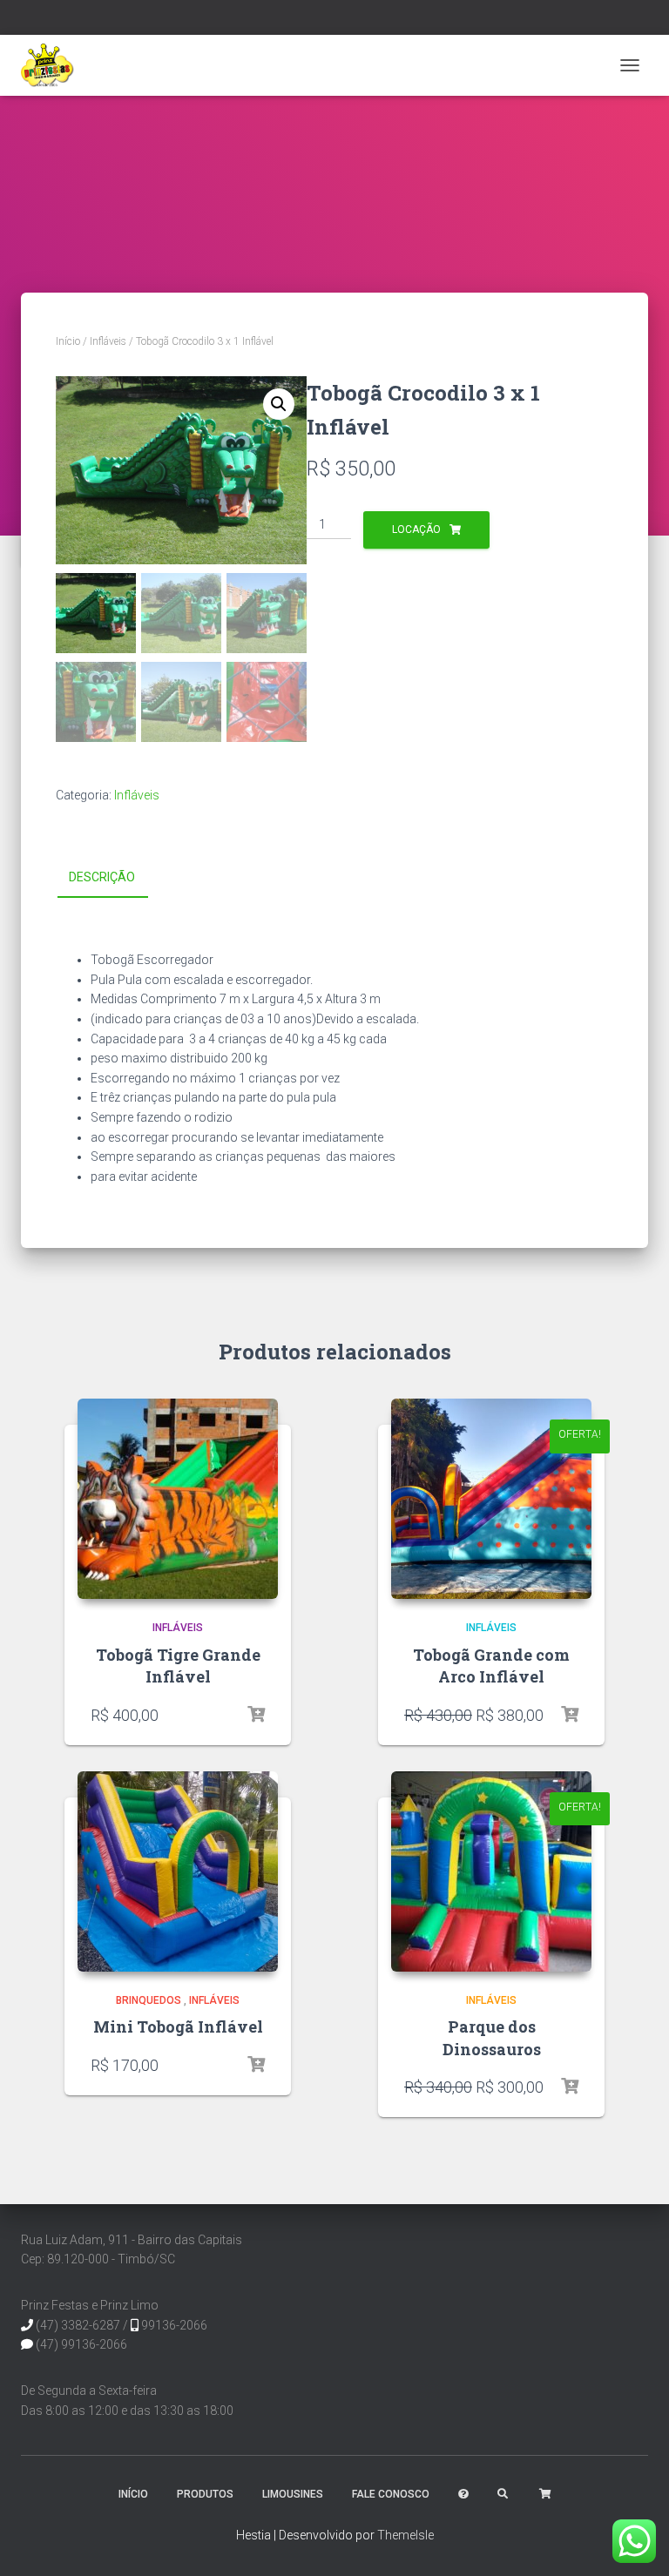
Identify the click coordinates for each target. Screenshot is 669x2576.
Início (68, 341)
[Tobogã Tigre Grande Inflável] (178, 1499)
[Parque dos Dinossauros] (491, 1871)
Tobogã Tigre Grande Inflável (178, 1666)
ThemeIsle (405, 2535)
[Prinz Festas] (54, 65)
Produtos (205, 2494)
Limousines (293, 2494)
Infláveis (108, 341)
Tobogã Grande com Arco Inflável (491, 1666)
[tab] (115, 878)
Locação (416, 529)
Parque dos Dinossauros (492, 2037)
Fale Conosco (391, 2494)
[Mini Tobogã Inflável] (178, 1871)
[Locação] (256, 1715)
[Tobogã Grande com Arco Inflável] (491, 1499)
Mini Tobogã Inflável (178, 2026)
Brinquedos (149, 2000)
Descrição (102, 877)
